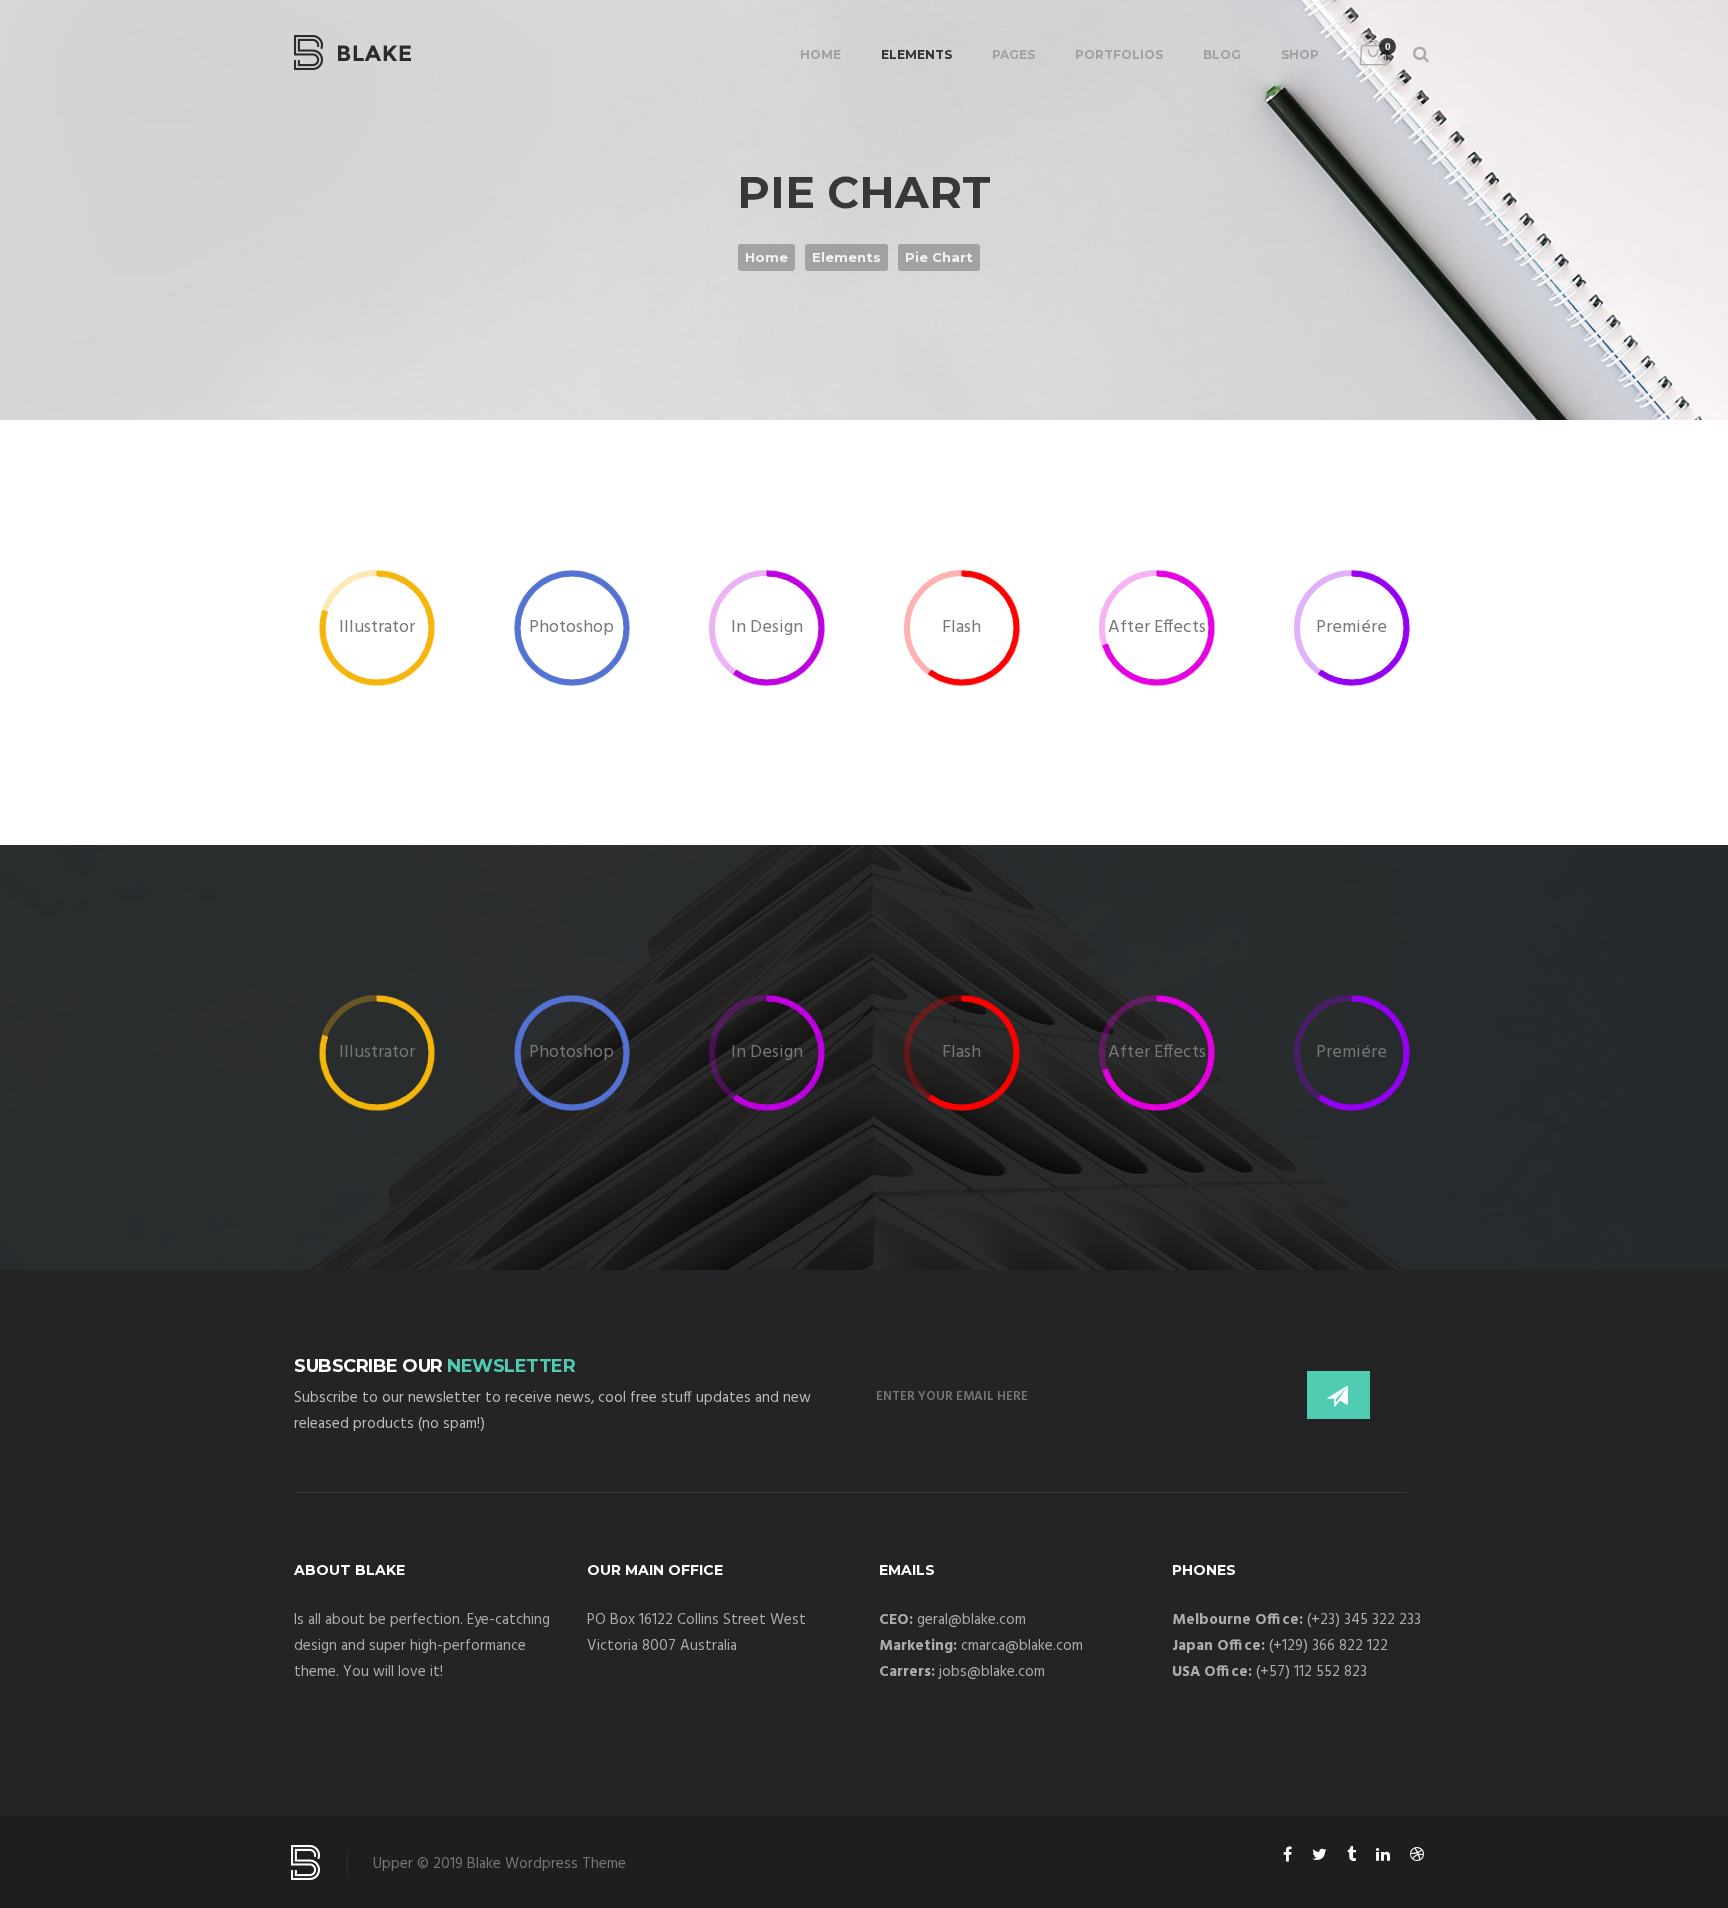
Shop (1300, 54)
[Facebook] (1287, 1858)
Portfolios (1119, 54)
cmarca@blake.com (1022, 1646)
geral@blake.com (971, 1620)
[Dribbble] (1417, 1858)
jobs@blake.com (992, 1672)
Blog (1222, 54)
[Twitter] (1319, 1858)
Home (820, 54)
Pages (1013, 54)
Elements (916, 54)
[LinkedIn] (1383, 1858)
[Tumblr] (1351, 1858)
